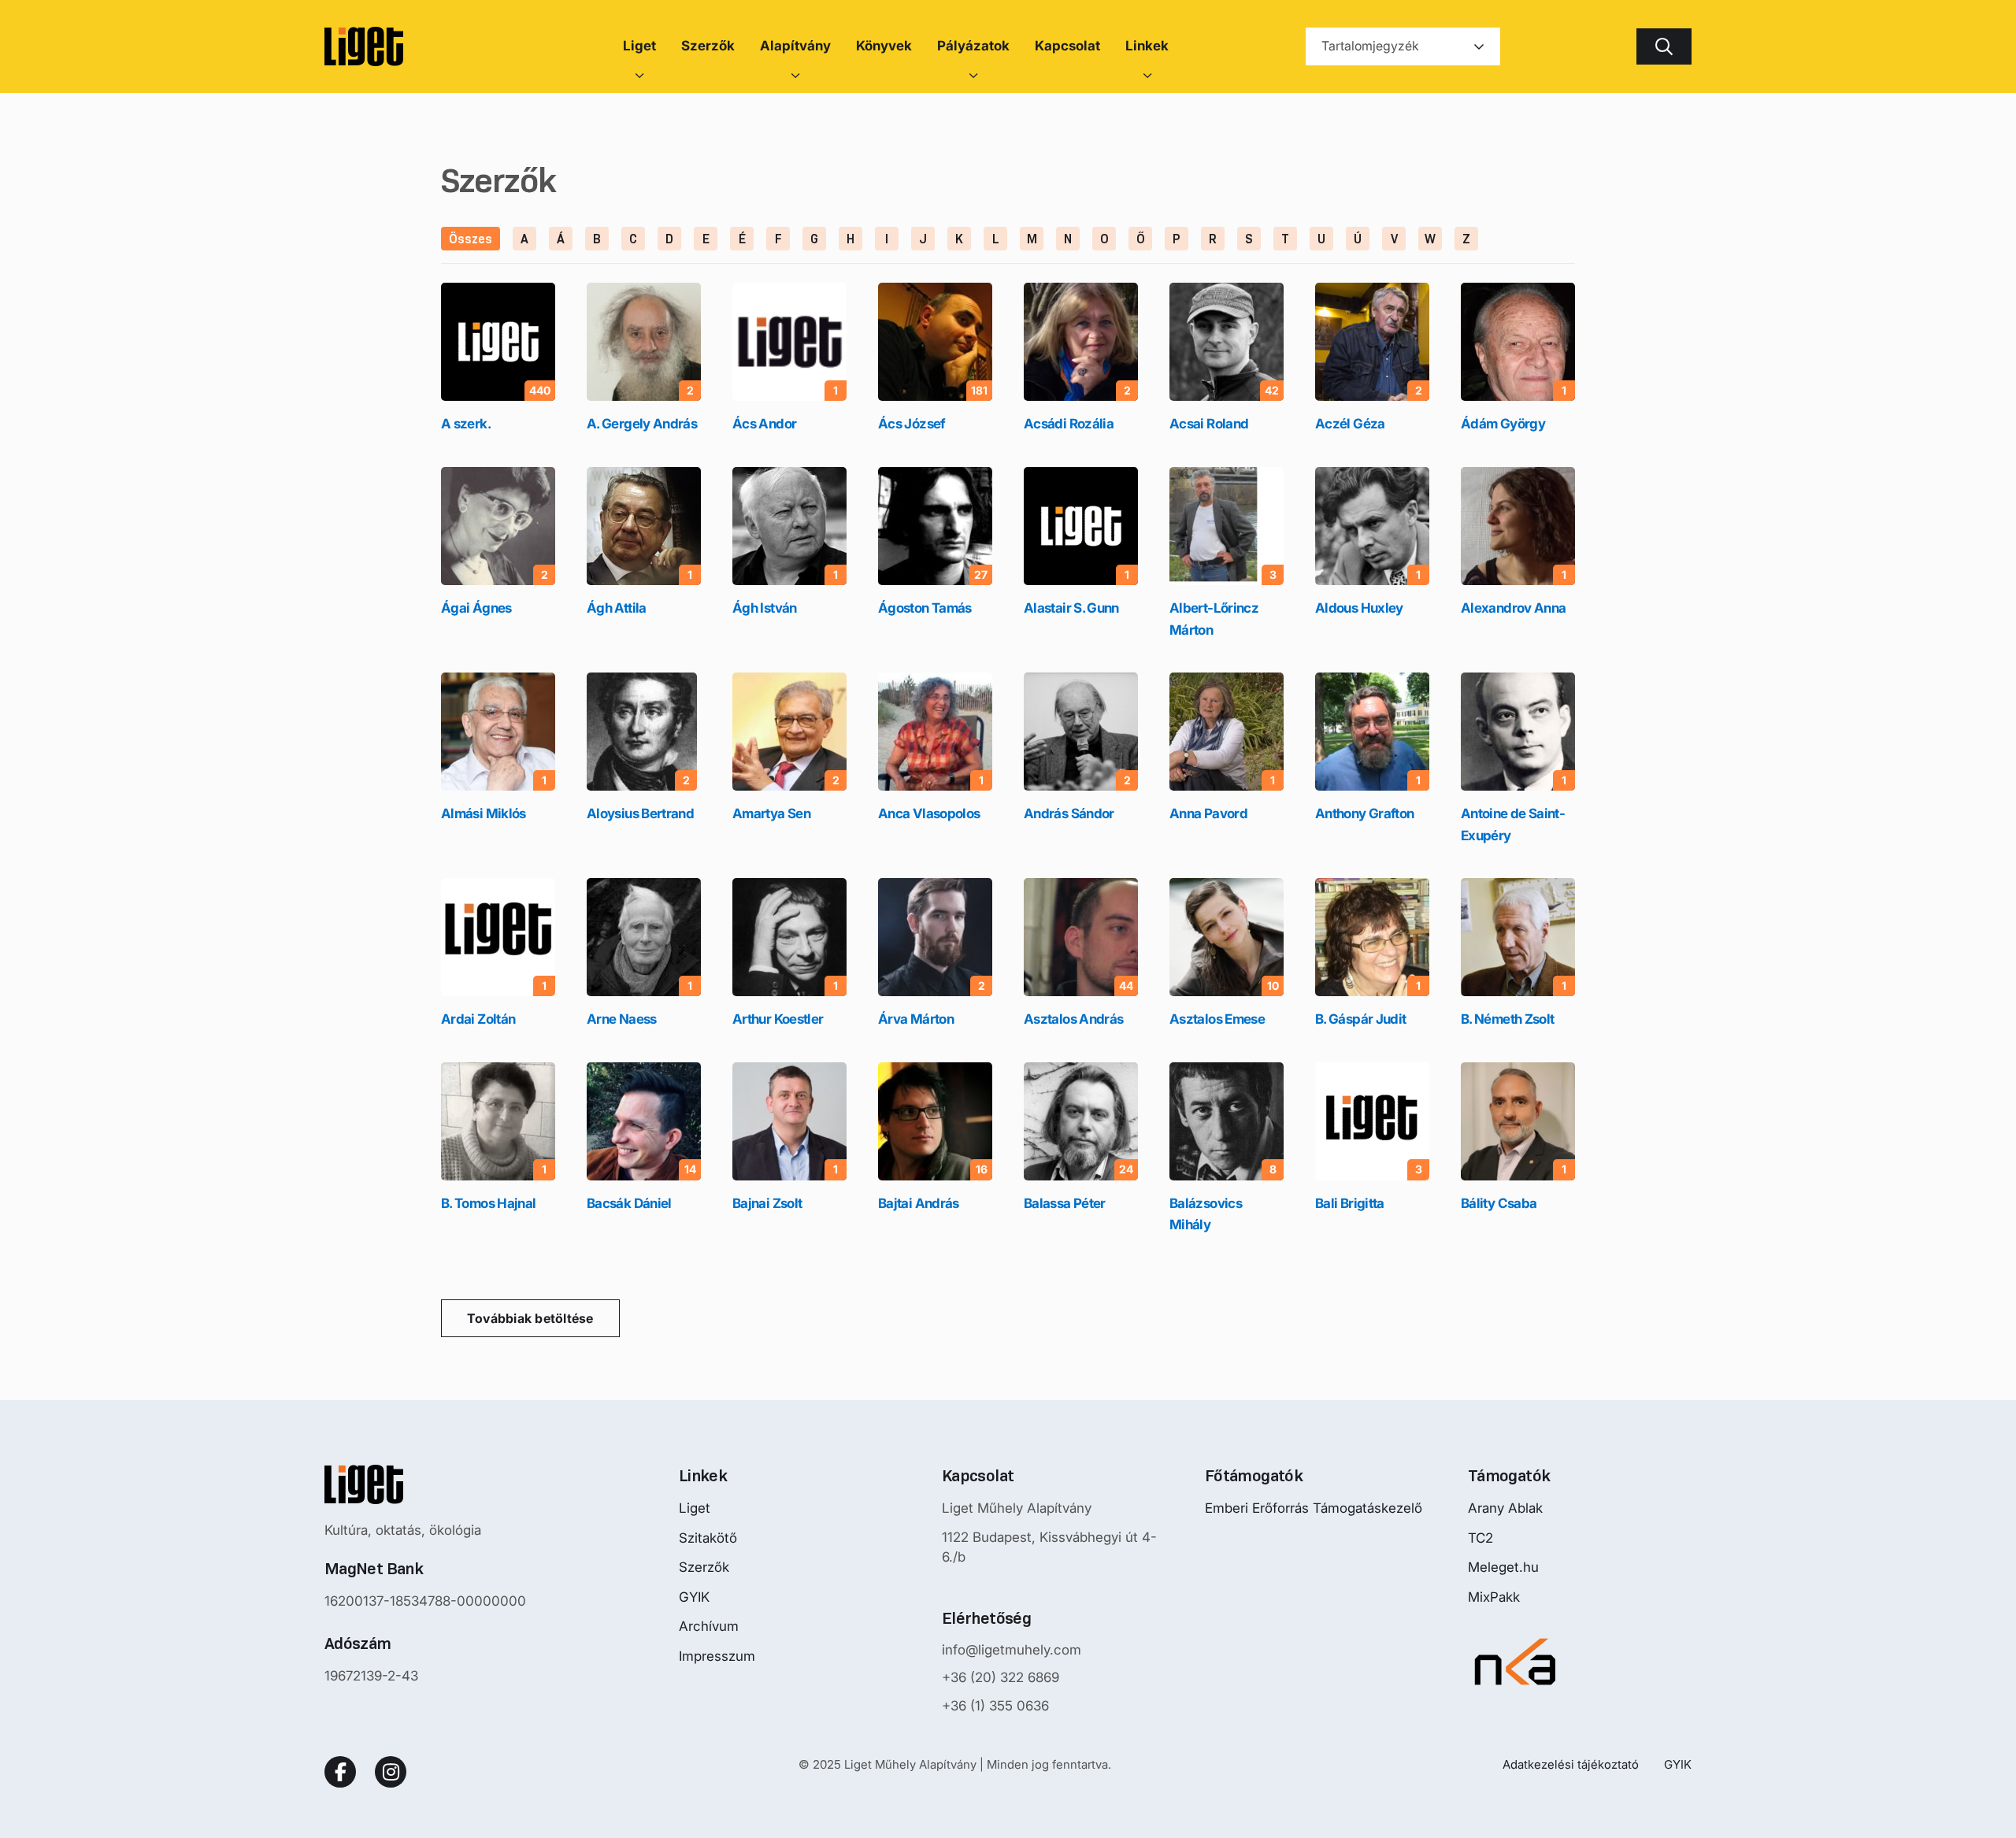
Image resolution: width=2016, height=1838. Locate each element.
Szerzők (704, 1567)
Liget (695, 1508)
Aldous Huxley (1359, 608)
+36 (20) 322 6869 (1001, 1677)
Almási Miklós (484, 813)
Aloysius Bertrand (640, 813)
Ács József (912, 424)
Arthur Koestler (778, 1019)
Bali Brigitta (1350, 1203)
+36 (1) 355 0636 (995, 1706)
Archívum (709, 1626)
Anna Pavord (1208, 813)
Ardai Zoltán (478, 1019)
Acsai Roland (1209, 424)
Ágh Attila (617, 608)
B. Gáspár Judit (1360, 1019)
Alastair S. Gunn (1071, 608)
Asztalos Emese (1217, 1019)
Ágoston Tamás (925, 608)
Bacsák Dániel (629, 1203)
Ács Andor (764, 424)
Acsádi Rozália (1069, 424)
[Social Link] (340, 1772)
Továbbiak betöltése (530, 1318)
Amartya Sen (771, 813)
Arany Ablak (1505, 1508)
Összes (471, 239)
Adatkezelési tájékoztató (1571, 1764)
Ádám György (1503, 424)
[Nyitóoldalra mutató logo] (425, 1484)
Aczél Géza (1350, 424)
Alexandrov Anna (1513, 608)
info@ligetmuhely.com (1012, 1650)
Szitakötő (708, 1538)
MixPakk (1494, 1597)
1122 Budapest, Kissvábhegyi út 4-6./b (1049, 1547)
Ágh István (765, 608)
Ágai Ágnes (476, 608)
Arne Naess (622, 1019)
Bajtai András (919, 1203)
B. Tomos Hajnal (488, 1203)
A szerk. (466, 424)
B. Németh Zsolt (1507, 1019)
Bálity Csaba (1499, 1203)
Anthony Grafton (1364, 813)
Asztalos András (1073, 1019)
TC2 (1480, 1538)
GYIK (694, 1597)
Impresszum (717, 1656)
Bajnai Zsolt (767, 1203)
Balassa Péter (1065, 1203)
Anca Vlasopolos (929, 813)
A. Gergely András (642, 424)
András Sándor (1069, 813)
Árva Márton (916, 1019)
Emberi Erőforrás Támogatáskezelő (1314, 1508)
